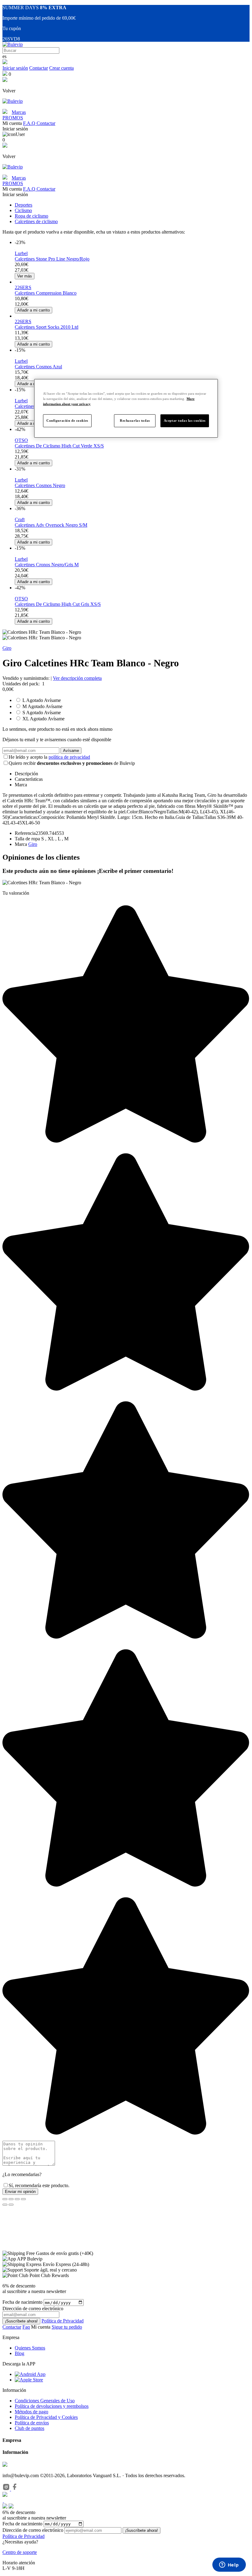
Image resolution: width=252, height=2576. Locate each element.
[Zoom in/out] (23, 2199)
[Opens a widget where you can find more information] (229, 2565)
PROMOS (13, 118)
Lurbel (21, 253)
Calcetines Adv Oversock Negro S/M (51, 525)
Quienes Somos (30, 2348)
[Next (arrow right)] (11, 2205)
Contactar (39, 68)
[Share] (11, 2199)
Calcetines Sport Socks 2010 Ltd (47, 327)
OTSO (21, 440)
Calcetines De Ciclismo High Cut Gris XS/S (58, 604)
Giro (7, 648)
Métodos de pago (31, 2412)
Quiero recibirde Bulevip (72, 763)
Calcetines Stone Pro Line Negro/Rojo (52, 259)
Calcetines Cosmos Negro (40, 485)
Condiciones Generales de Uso (45, 2401)
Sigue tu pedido (67, 2327)
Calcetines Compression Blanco (46, 293)
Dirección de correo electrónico (33, 2530)
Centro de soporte (20, 2552)
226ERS (23, 287)
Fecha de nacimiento (22, 2302)
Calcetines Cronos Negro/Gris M (47, 565)
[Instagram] (7, 2489)
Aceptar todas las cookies (185, 420)
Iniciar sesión (15, 68)
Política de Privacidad (63, 2321)
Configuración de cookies (67, 420)
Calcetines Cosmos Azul (38, 367)
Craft (20, 519)
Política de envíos (32, 2423)
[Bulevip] (13, 44)
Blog (20, 2353)
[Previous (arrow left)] (5, 2205)
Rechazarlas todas (135, 420)
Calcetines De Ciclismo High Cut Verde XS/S (59, 446)
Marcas (19, 112)
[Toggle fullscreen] (17, 2199)
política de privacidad (69, 757)
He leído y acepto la (49, 757)
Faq (26, 2327)
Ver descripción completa (77, 678)
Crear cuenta (61, 68)
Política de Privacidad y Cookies (46, 2417)
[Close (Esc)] (5, 2199)
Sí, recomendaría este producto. (39, 2185)
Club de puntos (30, 2428)
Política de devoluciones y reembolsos (52, 2406)
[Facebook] (15, 2489)
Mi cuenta (41, 2327)
